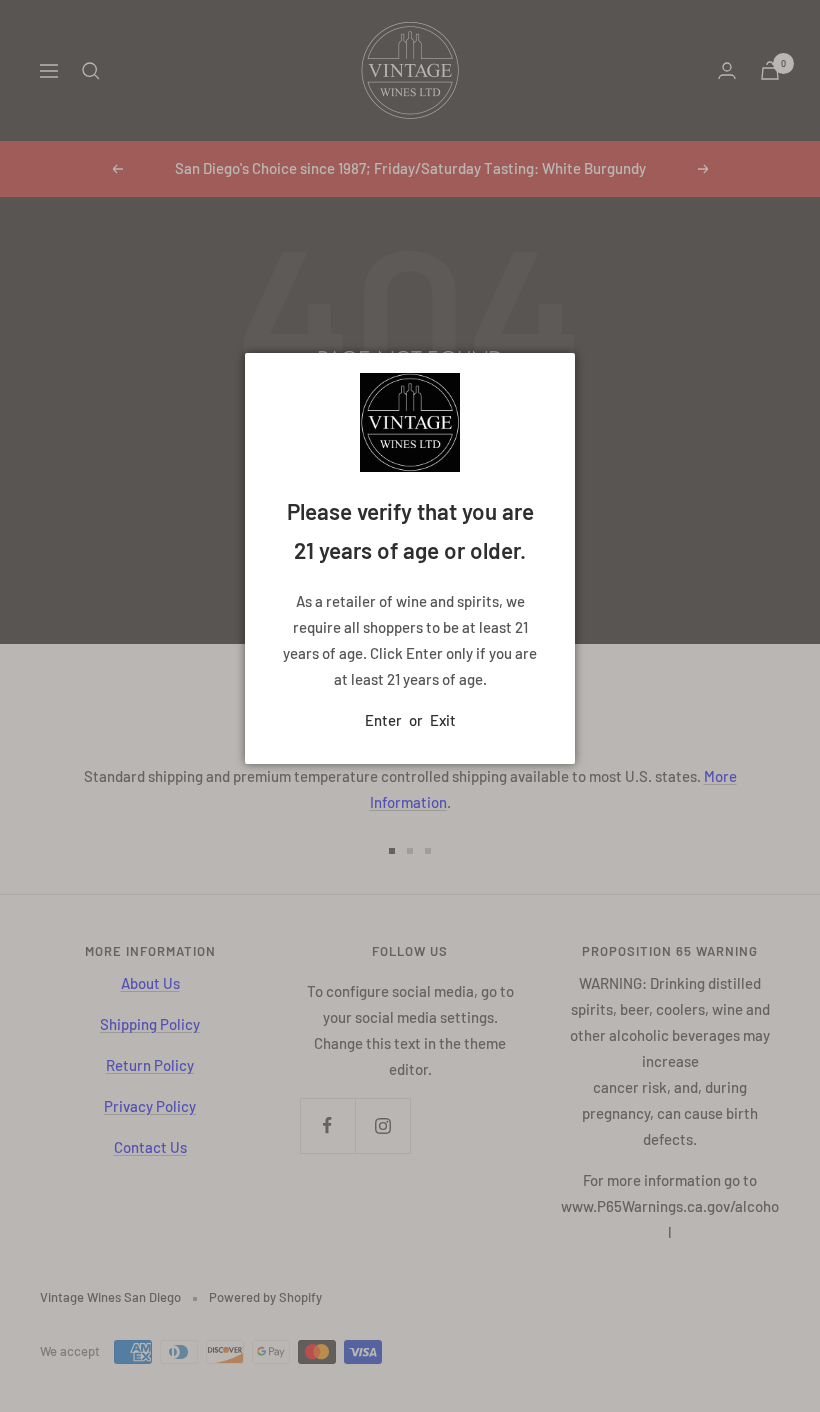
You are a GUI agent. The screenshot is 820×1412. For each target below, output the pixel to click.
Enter (383, 720)
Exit (443, 720)
